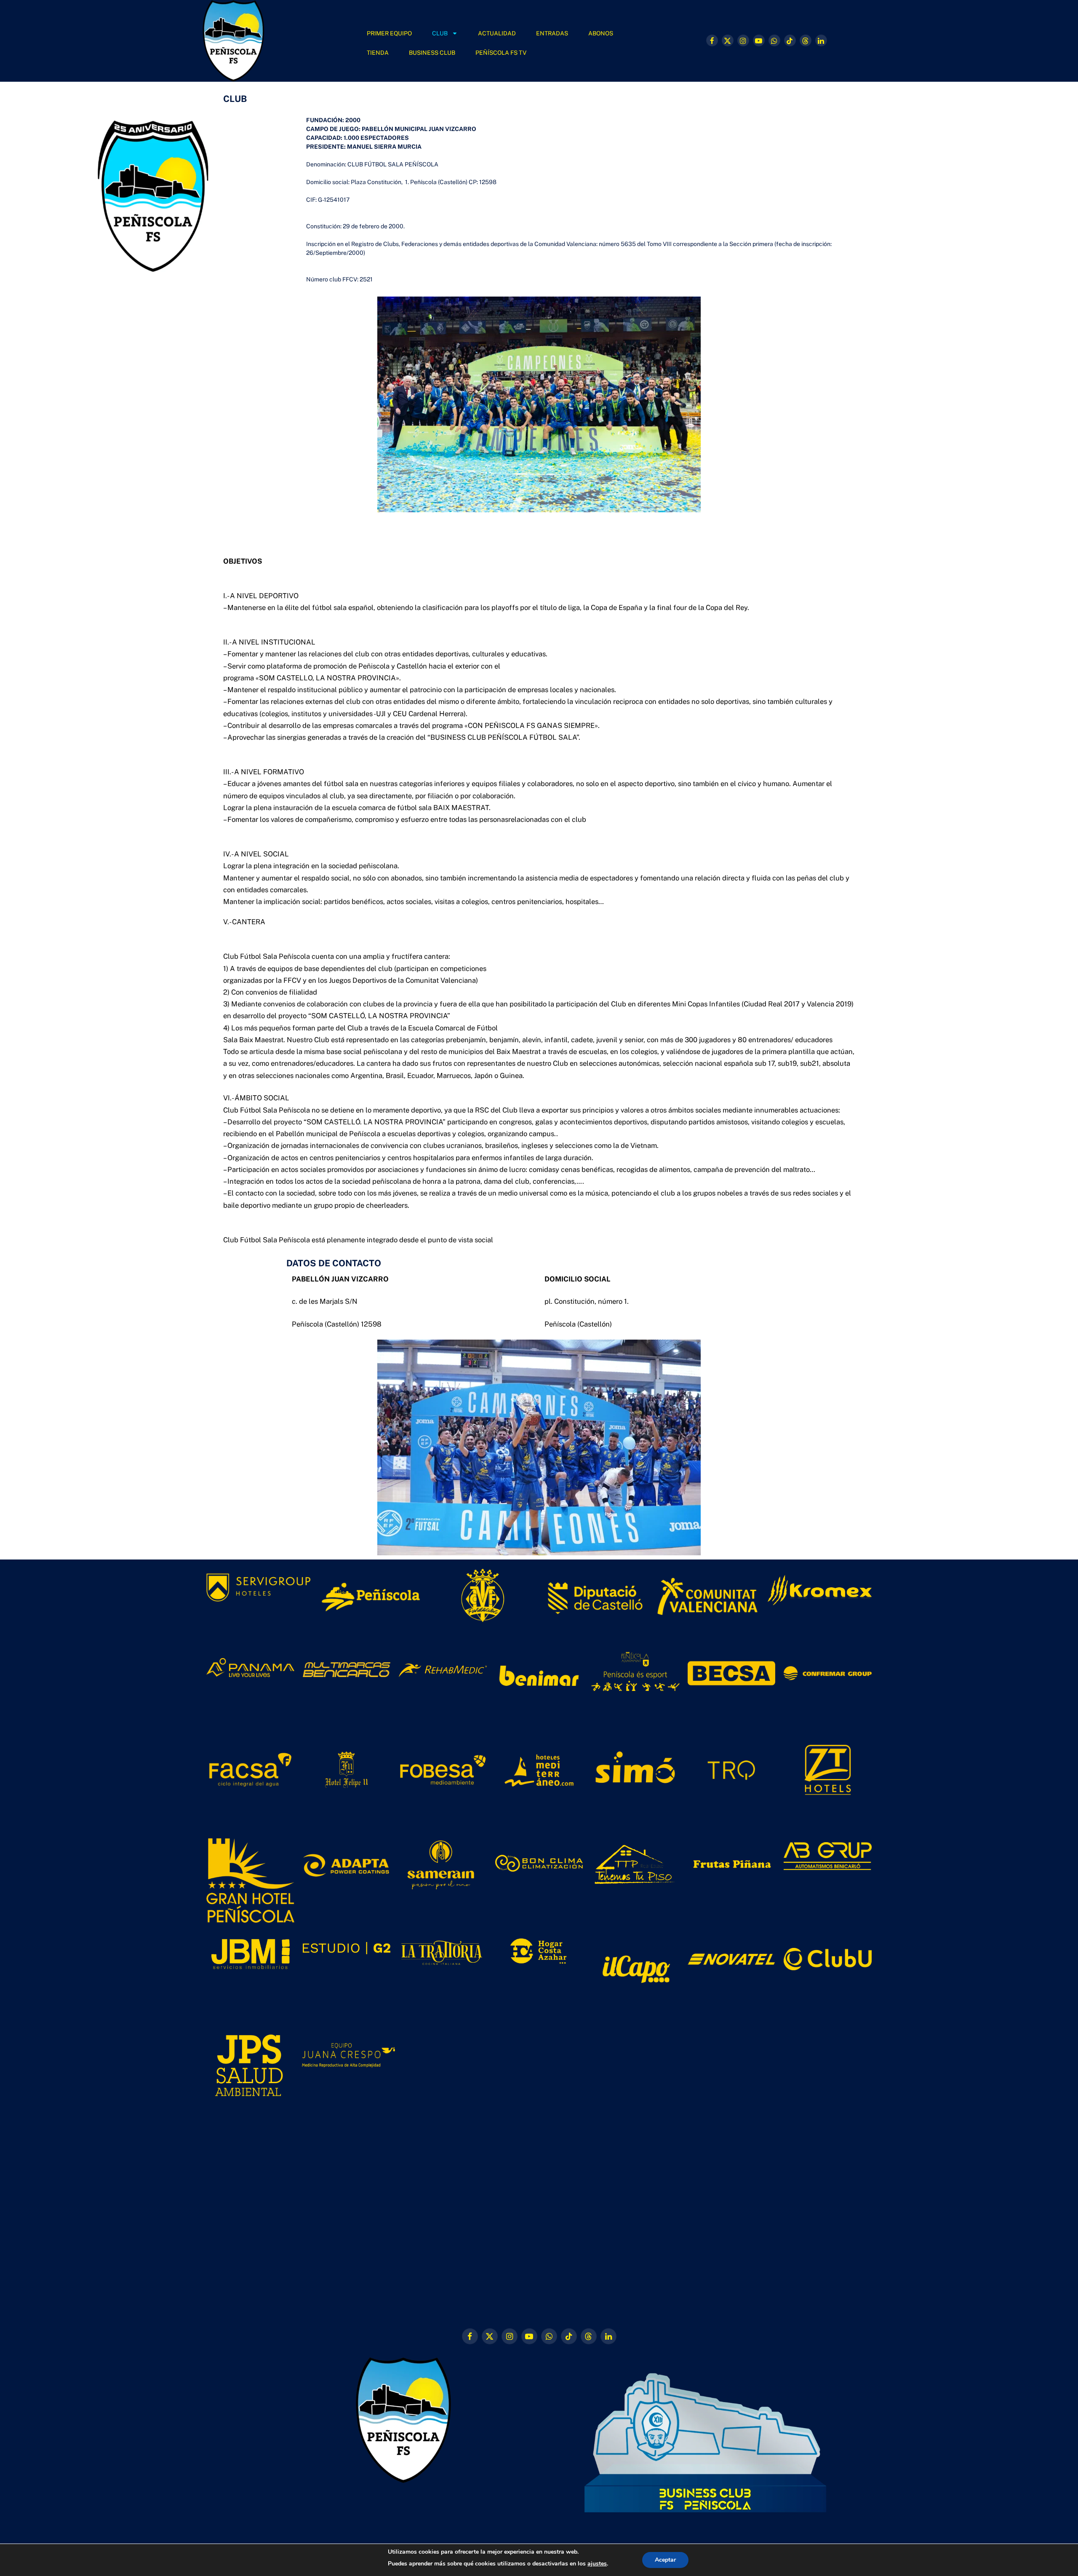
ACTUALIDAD (497, 33)
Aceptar (665, 2560)
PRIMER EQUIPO (389, 33)
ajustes (597, 2564)
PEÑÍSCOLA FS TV (501, 53)
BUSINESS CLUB (432, 53)
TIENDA (378, 53)
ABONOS (601, 33)
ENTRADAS (552, 33)
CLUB (440, 33)
